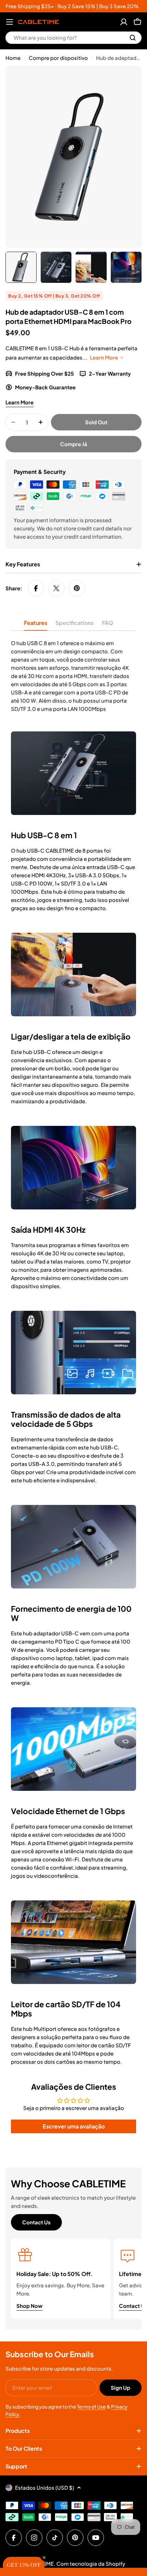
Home (13, 58)
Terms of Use (91, 2407)
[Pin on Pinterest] (77, 588)
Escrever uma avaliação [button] (74, 2126)
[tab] (36, 625)
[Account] (124, 22)
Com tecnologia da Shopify (91, 2564)
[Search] (133, 38)
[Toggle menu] (10, 22)
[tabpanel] (73, 676)
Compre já (74, 444)
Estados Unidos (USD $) (45, 2487)
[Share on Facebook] (36, 588)
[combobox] (73, 38)
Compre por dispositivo (58, 58)
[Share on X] (56, 588)
